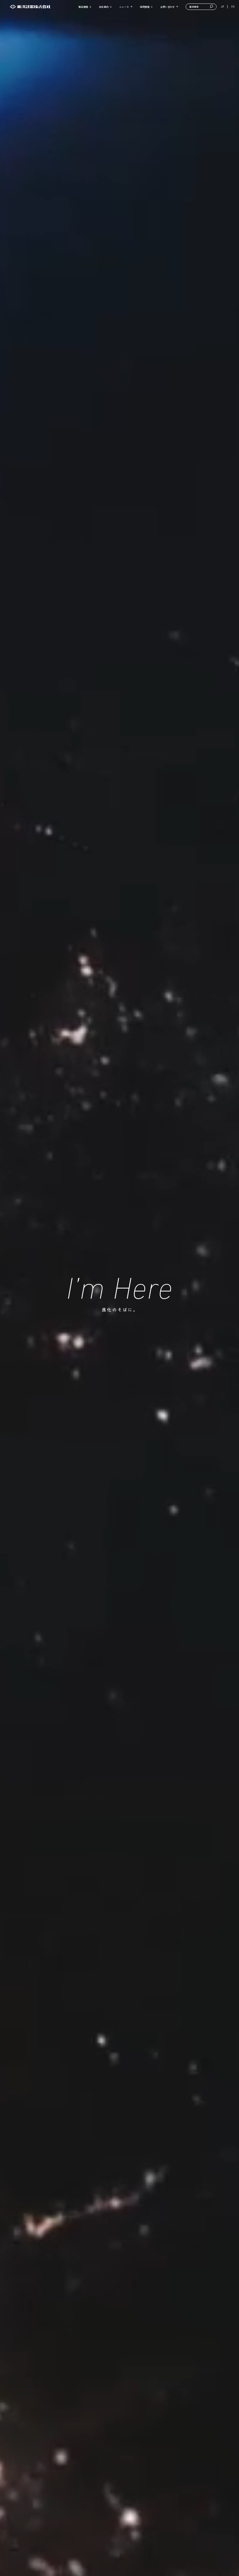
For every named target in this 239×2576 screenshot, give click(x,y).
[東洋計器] (30, 7)
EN (233, 7)
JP (223, 7)
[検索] (212, 7)
